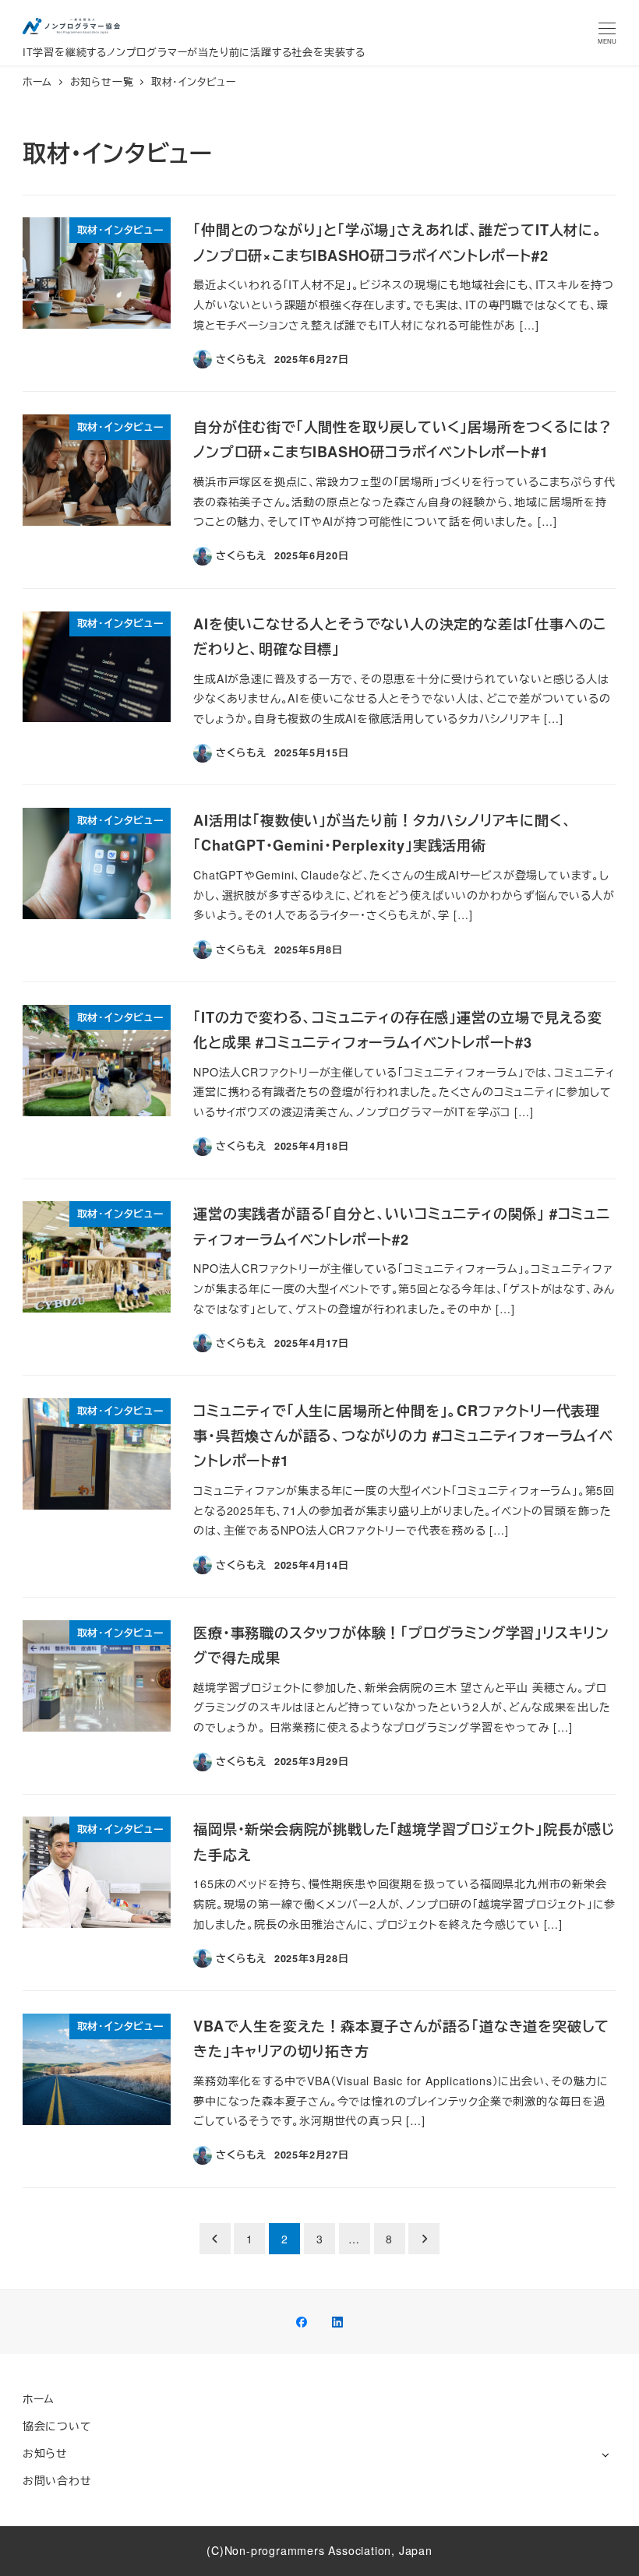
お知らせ (45, 2453)
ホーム (39, 2398)
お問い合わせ (57, 2480)
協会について (57, 2426)
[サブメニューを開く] (605, 2454)
